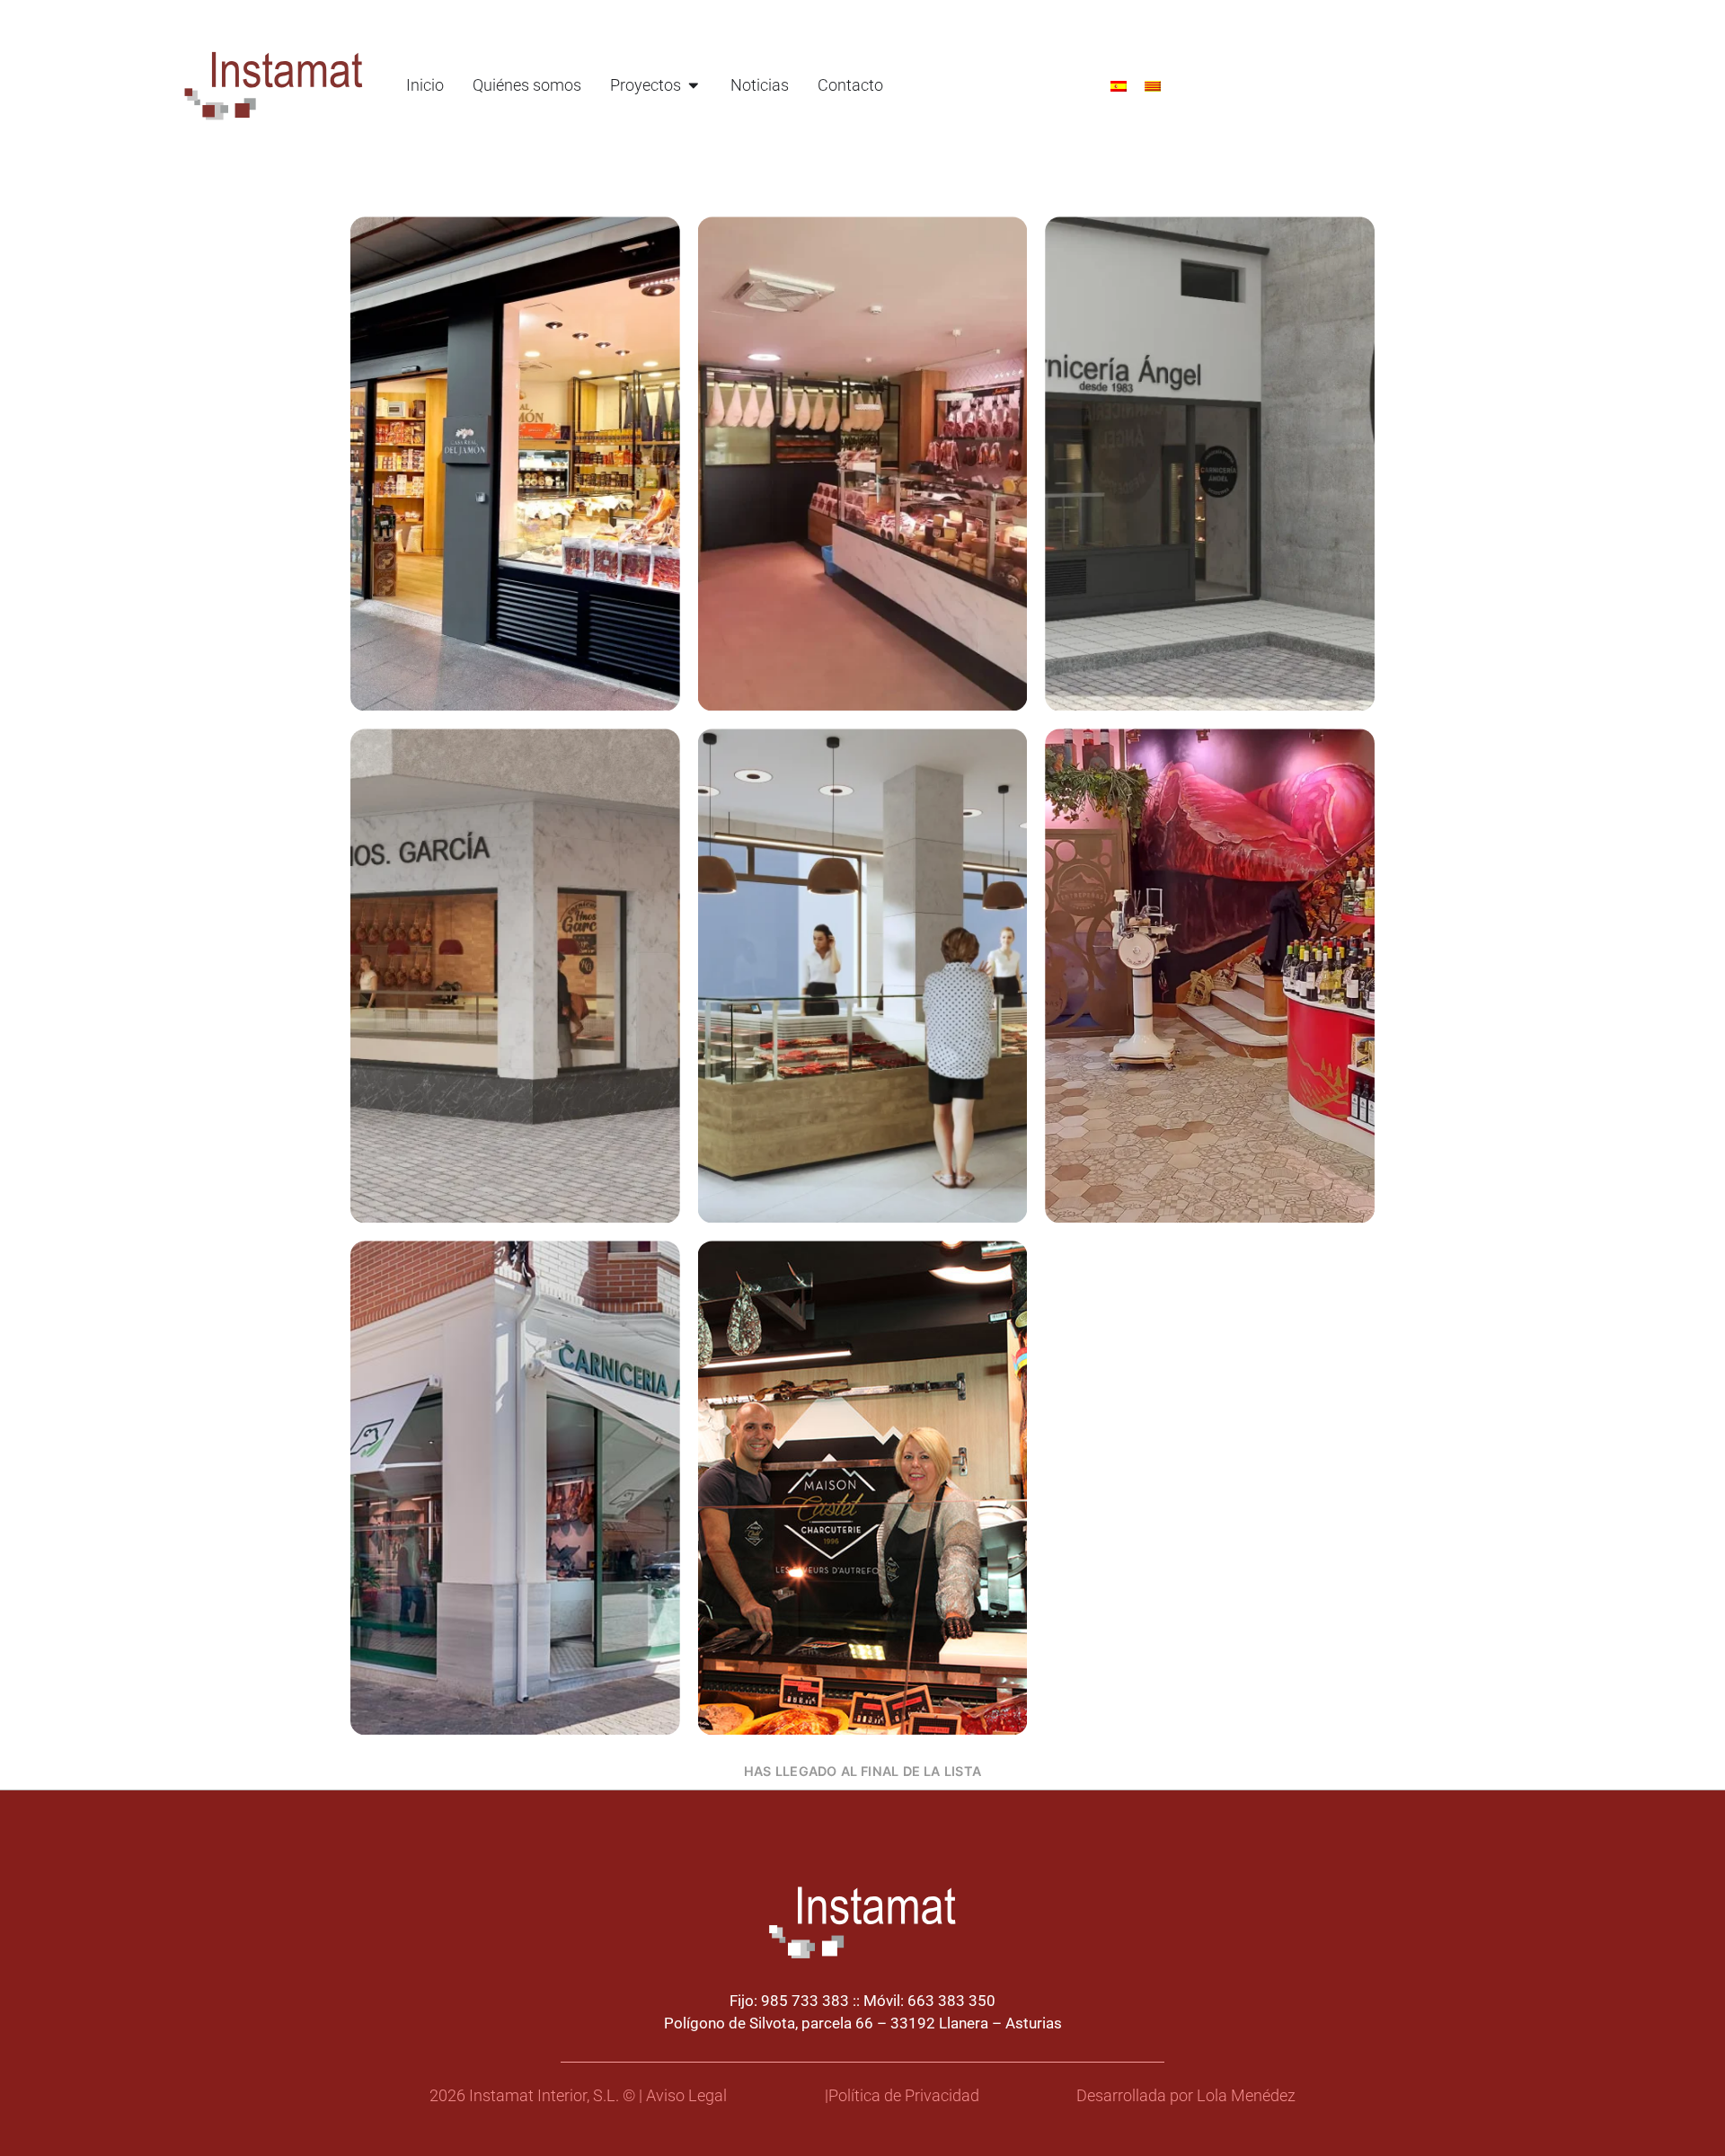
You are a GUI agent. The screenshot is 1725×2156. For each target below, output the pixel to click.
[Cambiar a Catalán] (1153, 85)
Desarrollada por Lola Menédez (1186, 2096)
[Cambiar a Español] (1119, 85)
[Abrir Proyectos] (694, 85)
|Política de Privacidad (902, 2096)
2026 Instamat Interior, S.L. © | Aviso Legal (578, 2096)
